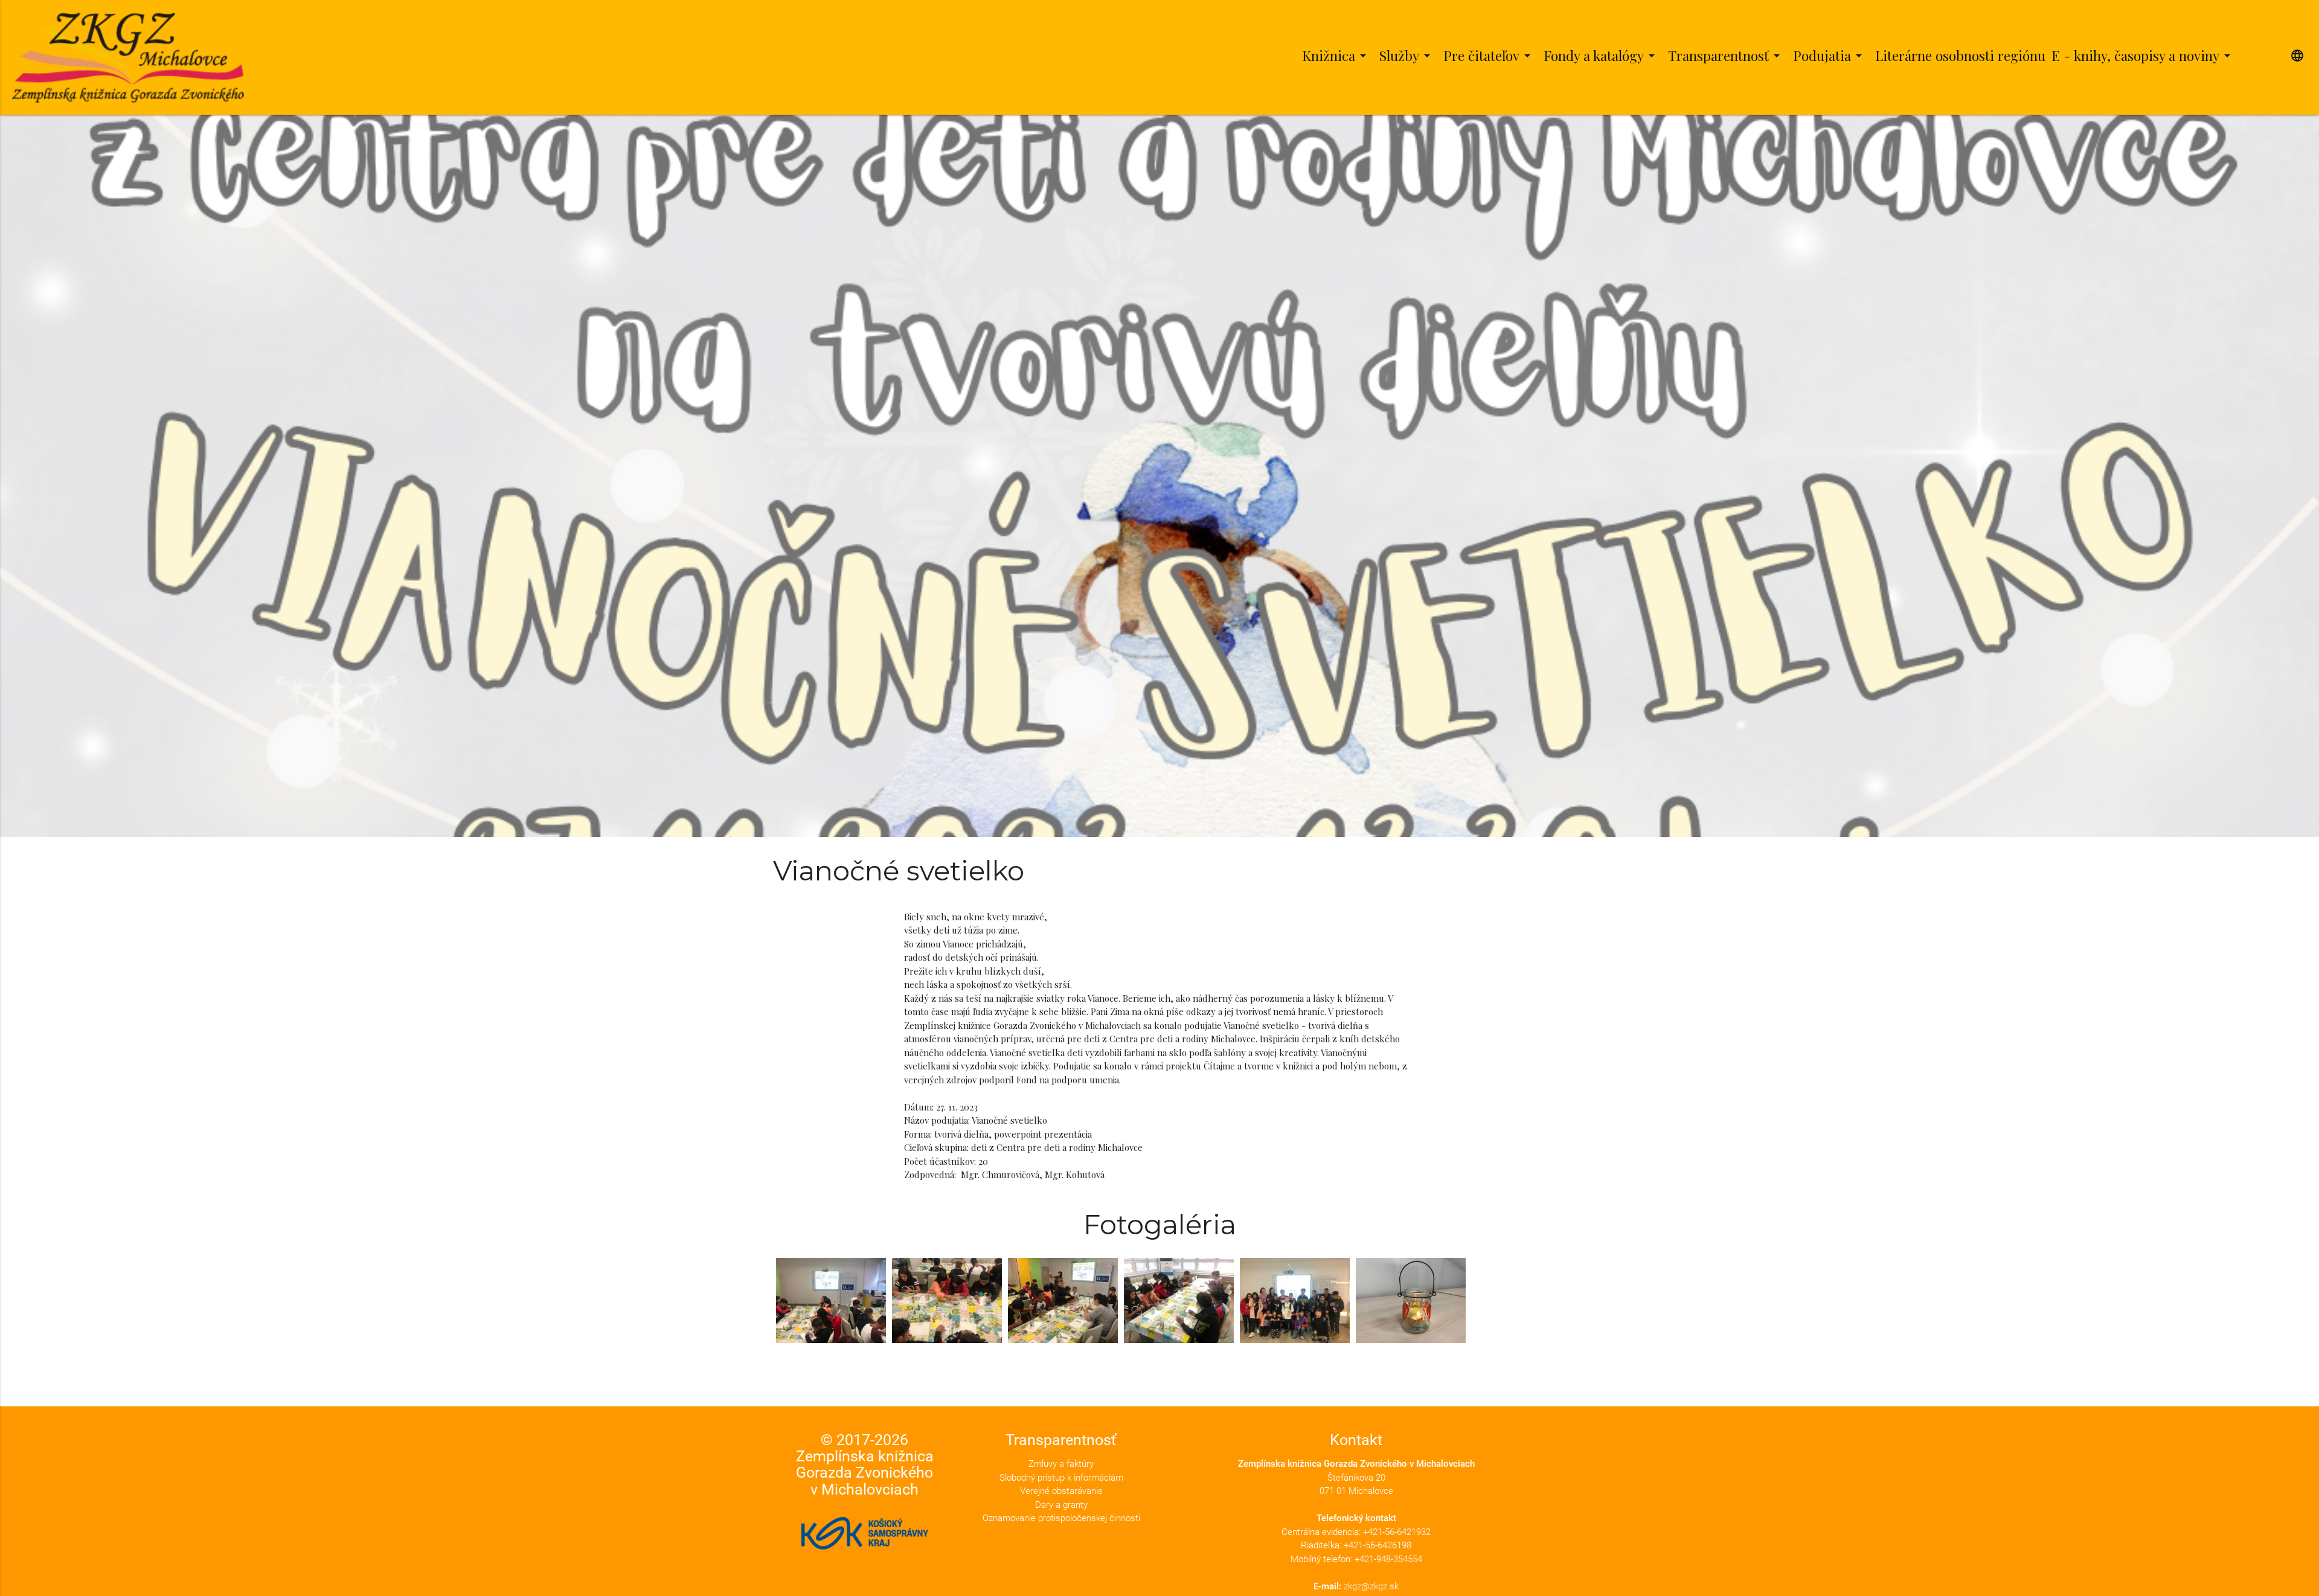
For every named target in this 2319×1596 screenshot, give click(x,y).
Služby (1407, 56)
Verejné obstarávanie (1061, 1491)
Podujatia (1830, 56)
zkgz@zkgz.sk (1371, 1586)
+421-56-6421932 (1397, 1532)
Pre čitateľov (1489, 56)
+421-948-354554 (1388, 1559)
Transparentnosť (1726, 56)
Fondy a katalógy (1601, 56)
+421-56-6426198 (1378, 1545)
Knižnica (1336, 56)
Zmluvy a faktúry (1061, 1464)
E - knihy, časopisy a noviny (2143, 56)
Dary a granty (1061, 1505)
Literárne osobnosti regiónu (1960, 56)
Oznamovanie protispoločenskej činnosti (1061, 1518)
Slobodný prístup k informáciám (1061, 1478)
